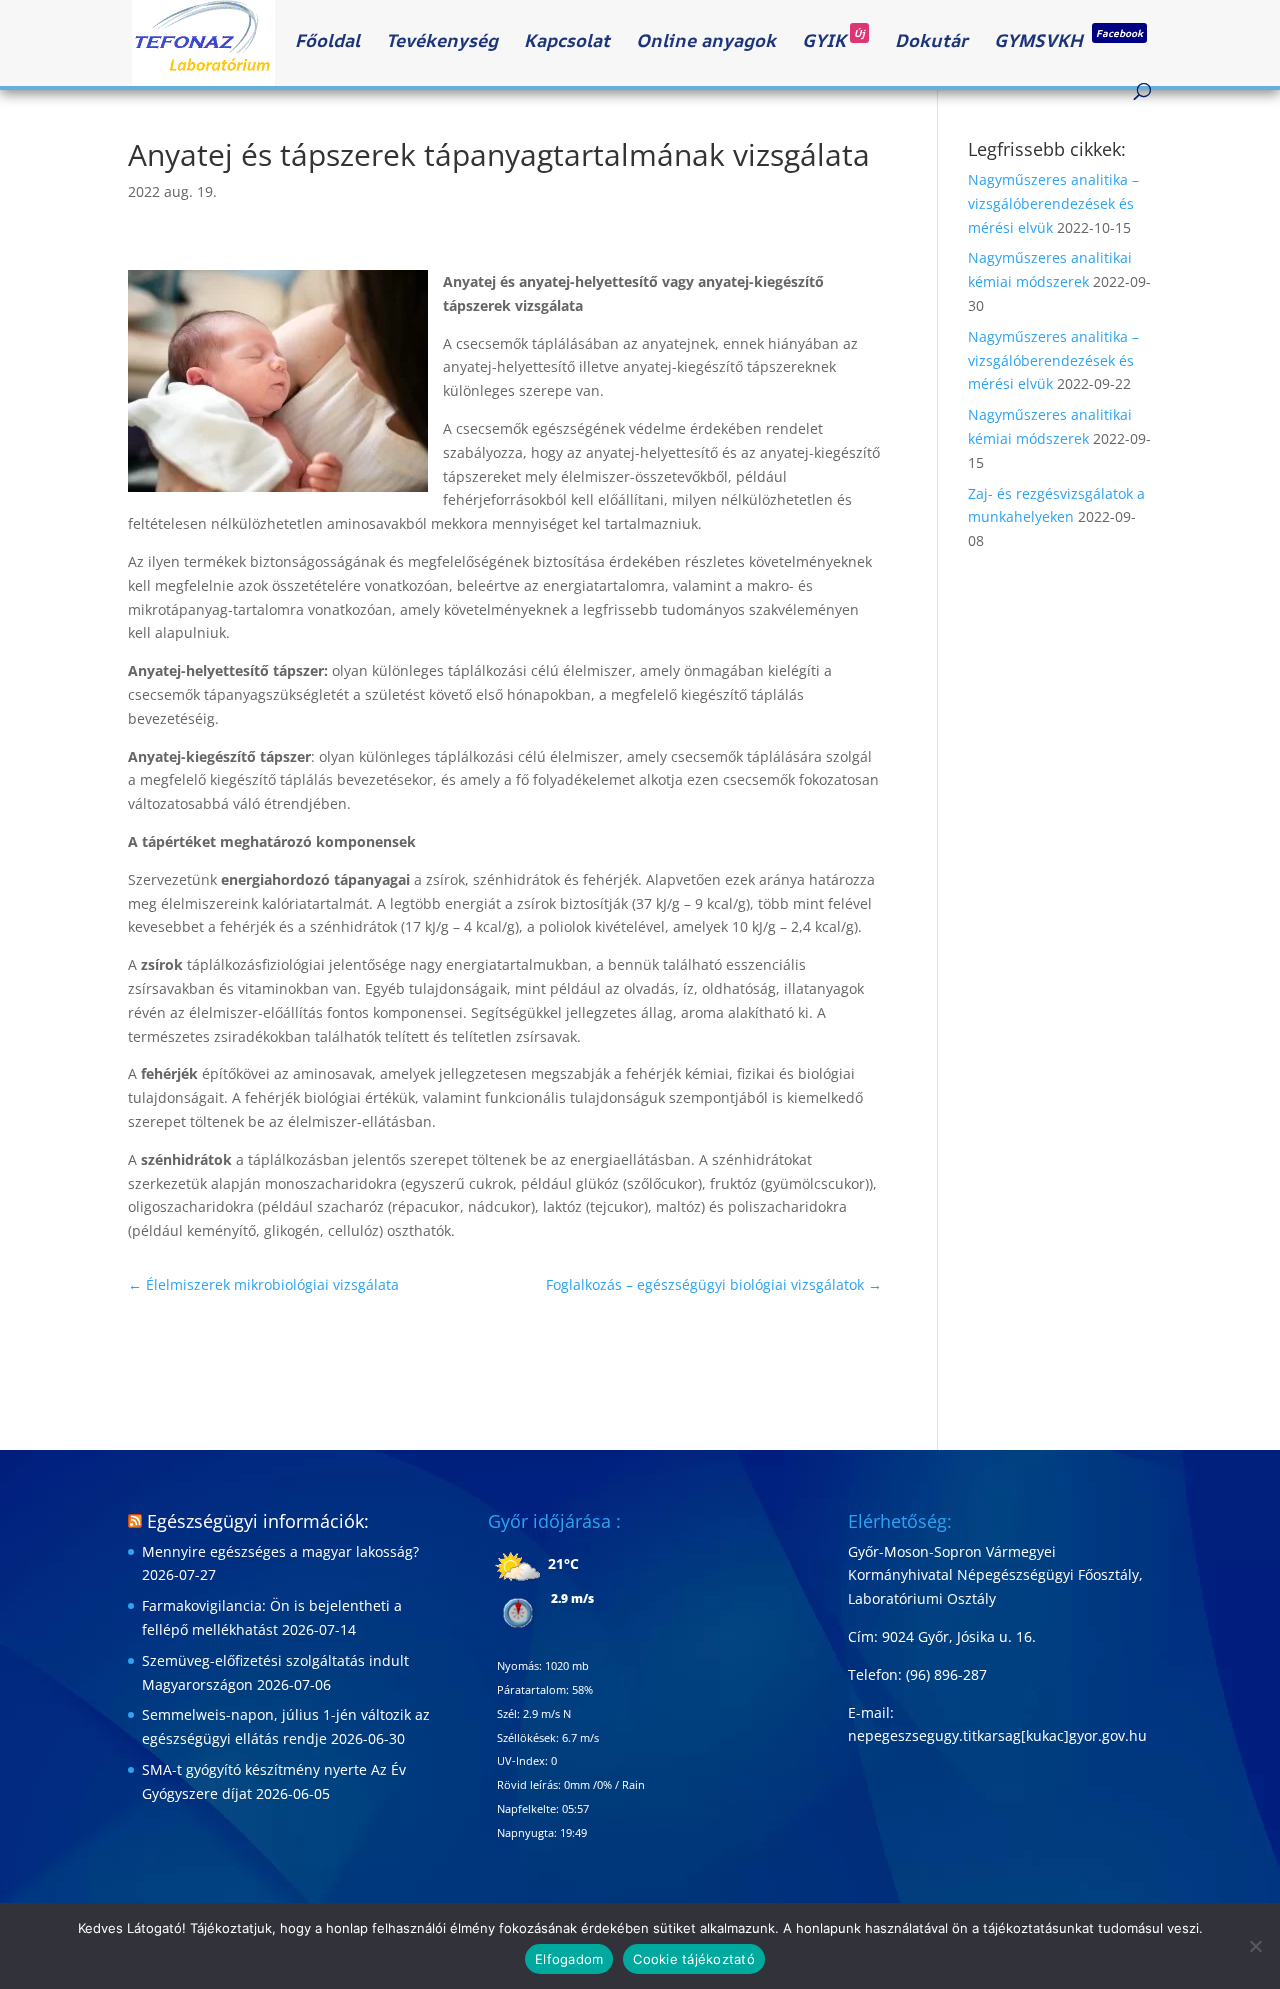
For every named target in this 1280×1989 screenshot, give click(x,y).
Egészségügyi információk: (258, 1521)
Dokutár (931, 42)
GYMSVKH (1068, 42)
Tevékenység (442, 42)
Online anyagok (706, 42)
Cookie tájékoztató (694, 1959)
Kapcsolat (567, 42)
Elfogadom (569, 1959)
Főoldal (327, 42)
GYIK (833, 42)
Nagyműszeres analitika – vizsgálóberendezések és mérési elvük (1053, 203)
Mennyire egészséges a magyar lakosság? (280, 1551)
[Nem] (1255, 1946)
